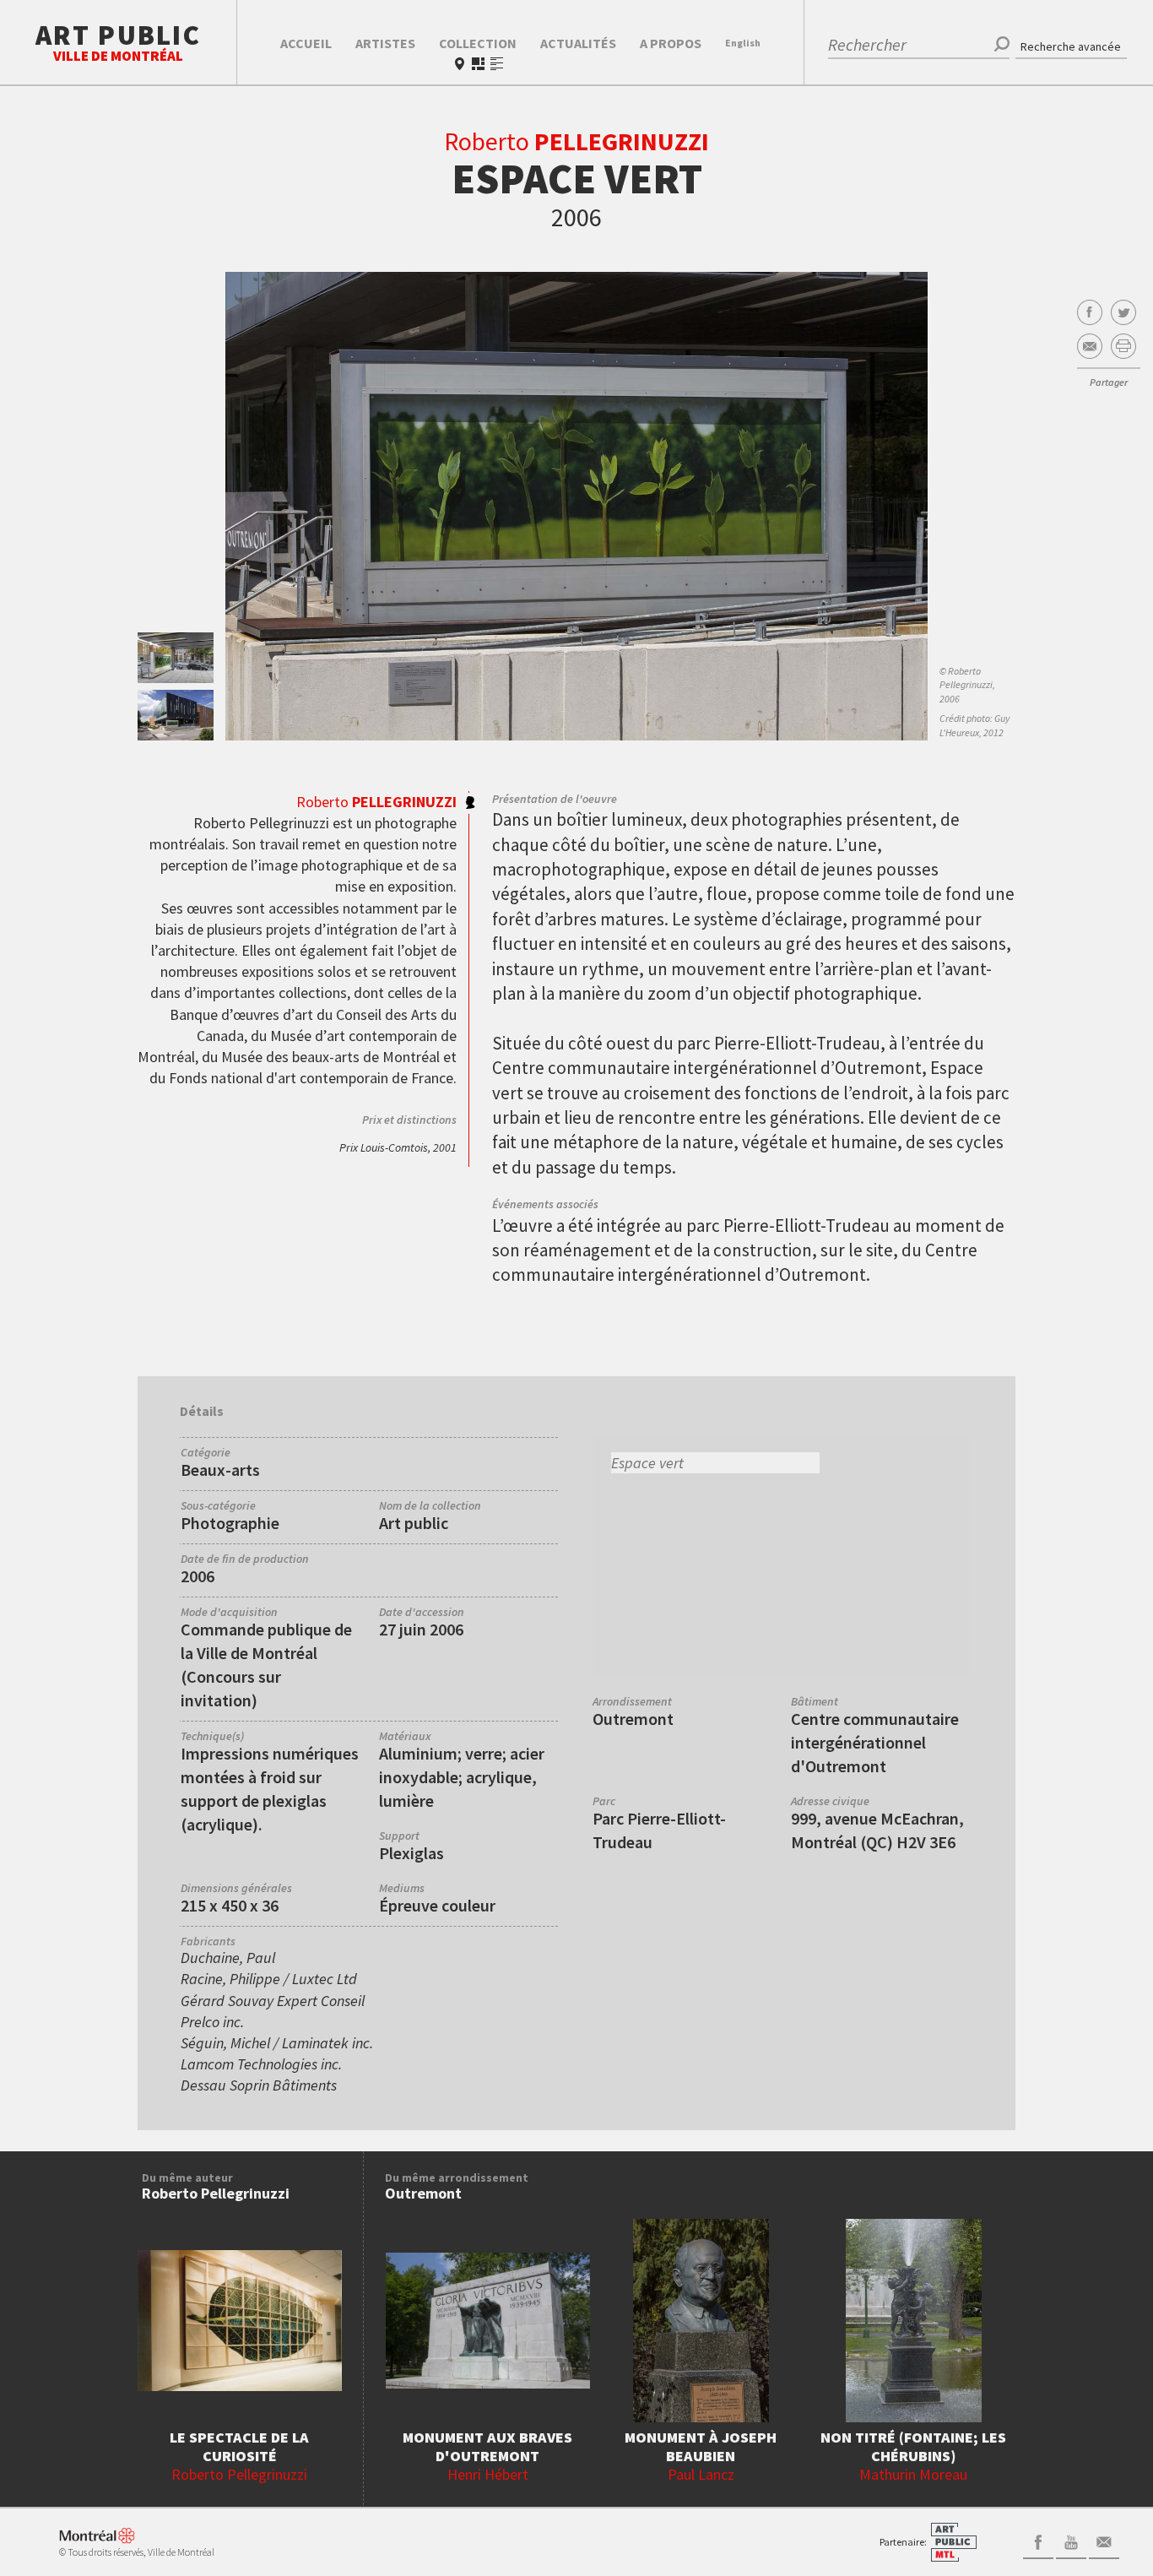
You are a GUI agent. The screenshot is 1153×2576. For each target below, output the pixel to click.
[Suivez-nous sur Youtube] (1071, 2541)
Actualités (578, 43)
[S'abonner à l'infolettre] (1104, 2541)
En (743, 43)
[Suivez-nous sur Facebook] (1038, 2541)
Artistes (385, 43)
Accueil (306, 43)
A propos (671, 43)
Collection (478, 43)
